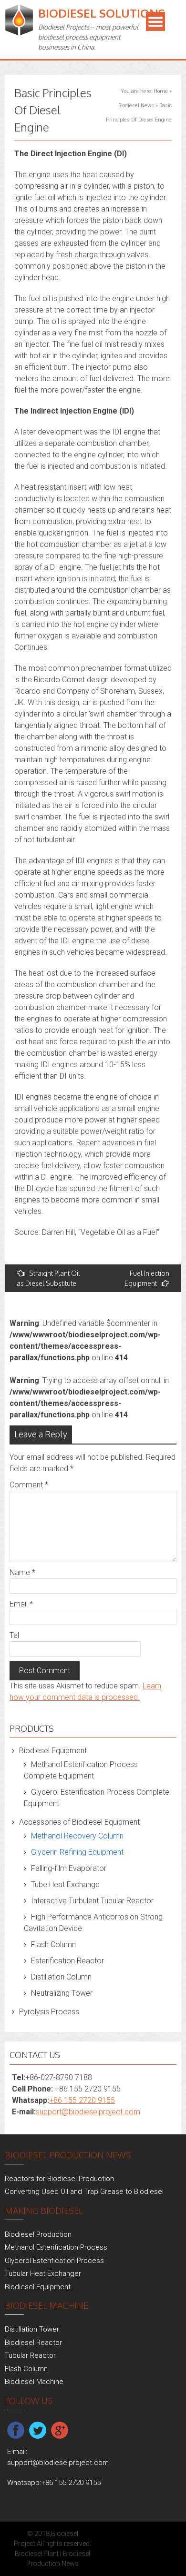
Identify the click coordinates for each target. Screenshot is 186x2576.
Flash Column (53, 1945)
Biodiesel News (136, 106)
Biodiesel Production (38, 2234)
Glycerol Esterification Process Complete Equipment (97, 1798)
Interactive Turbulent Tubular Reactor (92, 1901)
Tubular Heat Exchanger (43, 2273)
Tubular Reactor (30, 2355)
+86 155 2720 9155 (82, 2100)
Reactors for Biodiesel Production (59, 2179)
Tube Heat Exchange (65, 1884)
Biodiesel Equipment (53, 1751)
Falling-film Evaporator (69, 1868)
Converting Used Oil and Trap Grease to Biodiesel (84, 2192)
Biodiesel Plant (37, 2554)
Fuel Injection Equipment (147, 1278)
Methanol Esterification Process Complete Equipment (81, 1770)
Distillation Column (61, 1977)
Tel (14, 1635)
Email (21, 1604)
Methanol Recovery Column (77, 1836)
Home (161, 91)
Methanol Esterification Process (56, 2247)
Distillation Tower (32, 2329)
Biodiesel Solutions (102, 13)
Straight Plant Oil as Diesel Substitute (48, 1278)
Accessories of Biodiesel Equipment (79, 1822)
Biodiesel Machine (34, 2382)
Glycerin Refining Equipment (77, 1852)
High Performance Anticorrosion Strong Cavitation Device (93, 1923)
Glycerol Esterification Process (54, 2261)
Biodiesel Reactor (33, 2343)
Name (22, 1572)
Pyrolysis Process (49, 2012)
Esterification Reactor (67, 1961)
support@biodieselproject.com (88, 2112)
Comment (29, 1485)
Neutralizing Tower (62, 1993)
